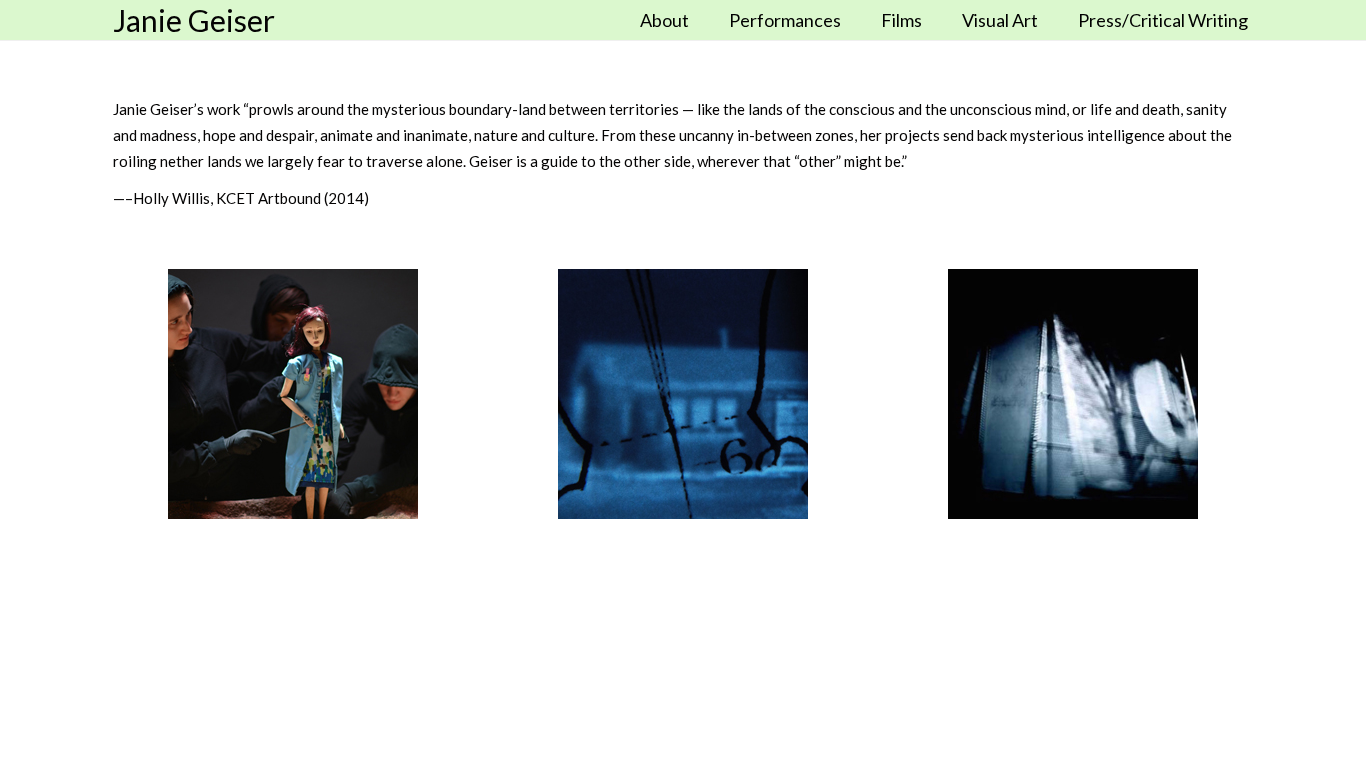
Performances (785, 20)
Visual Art (1000, 20)
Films (901, 20)
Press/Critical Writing (1163, 20)
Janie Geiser (194, 20)
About (664, 20)
